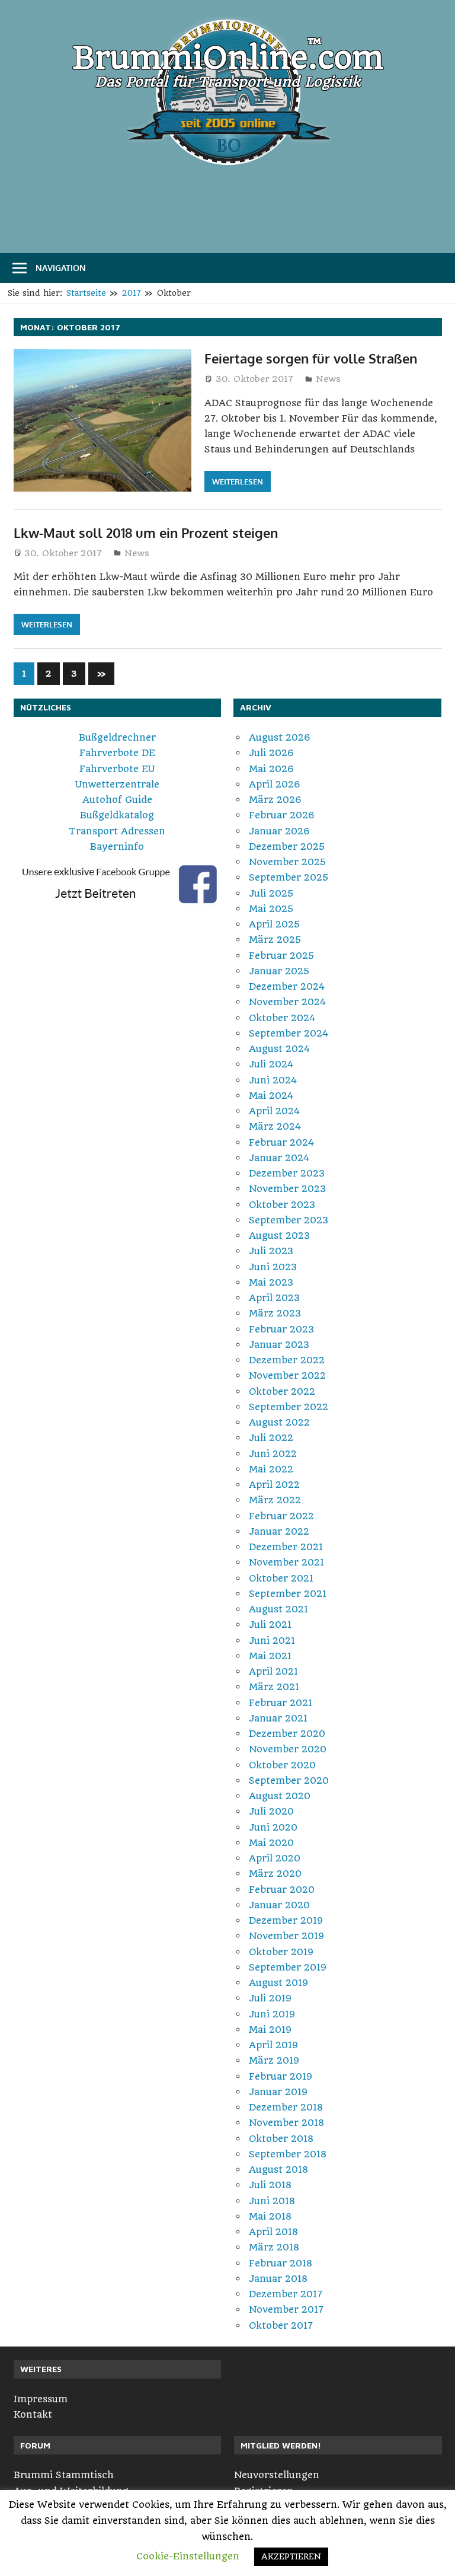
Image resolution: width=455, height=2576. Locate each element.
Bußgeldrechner (117, 737)
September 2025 (289, 877)
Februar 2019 (281, 2076)
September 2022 (289, 1407)
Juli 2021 (270, 1625)
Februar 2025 (281, 956)
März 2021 (274, 1687)
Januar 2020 (279, 1905)
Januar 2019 (278, 2092)
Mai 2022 (271, 1469)
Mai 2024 (271, 1096)
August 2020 (280, 1796)
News (328, 379)
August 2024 (279, 1049)
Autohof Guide (117, 800)
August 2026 (280, 737)
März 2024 (275, 1126)
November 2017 (286, 2309)
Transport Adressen (117, 831)
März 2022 (275, 1500)
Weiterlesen (238, 482)
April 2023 (274, 1298)
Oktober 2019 (281, 1952)
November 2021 (286, 1562)
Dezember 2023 (287, 1173)
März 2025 (275, 940)
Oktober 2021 (281, 1578)
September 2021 (288, 1594)
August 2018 (278, 2169)
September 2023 (289, 1220)
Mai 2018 (270, 2216)
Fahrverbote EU (117, 769)
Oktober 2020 (282, 1765)
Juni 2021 (272, 1641)
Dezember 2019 (286, 1920)
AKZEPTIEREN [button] (291, 2556)
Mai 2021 (270, 1656)
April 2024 (274, 1111)
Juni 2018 (272, 2201)
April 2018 (273, 2232)
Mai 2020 (271, 1843)
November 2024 (287, 1002)
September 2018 (288, 2154)
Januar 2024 (279, 1158)
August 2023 (279, 1236)
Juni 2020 (273, 1827)
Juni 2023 (273, 1267)
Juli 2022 (271, 1438)
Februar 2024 (281, 1142)
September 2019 (288, 1967)
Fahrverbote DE (117, 753)
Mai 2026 (271, 769)
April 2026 (275, 784)
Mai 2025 (271, 909)
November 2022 (287, 1375)
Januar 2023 (279, 1345)
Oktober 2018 (281, 2139)
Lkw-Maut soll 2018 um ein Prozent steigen (146, 533)
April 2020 (275, 1858)
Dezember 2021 (286, 1547)
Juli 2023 (271, 1251)
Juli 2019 (270, 1998)
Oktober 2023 (282, 1205)
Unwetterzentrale (117, 784)
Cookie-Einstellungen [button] (188, 2556)
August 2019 (278, 1983)
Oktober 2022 (282, 1391)
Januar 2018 (278, 2279)
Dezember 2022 (287, 1360)
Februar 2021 (281, 1703)
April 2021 (273, 1671)
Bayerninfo (117, 847)
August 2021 (278, 1609)
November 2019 (286, 1936)
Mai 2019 (270, 2030)
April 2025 (274, 924)
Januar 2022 (279, 1531)
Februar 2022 (281, 1516)
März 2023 (275, 1313)
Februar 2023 (281, 1329)
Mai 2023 (271, 1282)
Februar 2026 (282, 815)
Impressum (41, 2399)
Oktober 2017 (281, 2325)
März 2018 (274, 2247)
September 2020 (289, 1780)
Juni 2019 (272, 2014)
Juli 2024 (271, 1064)
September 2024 (289, 1033)
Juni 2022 (273, 1454)
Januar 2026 (279, 831)
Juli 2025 (271, 893)
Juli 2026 (271, 753)
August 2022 (279, 1422)
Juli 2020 (271, 1811)
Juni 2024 (273, 1080)
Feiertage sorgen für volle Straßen (311, 358)
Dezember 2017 (286, 2294)
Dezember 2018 (286, 2107)
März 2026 (275, 800)
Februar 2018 (281, 2263)
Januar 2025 (279, 971)
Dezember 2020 (287, 1734)
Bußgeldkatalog (117, 815)
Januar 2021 (278, 1718)
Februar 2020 (282, 1890)
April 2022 (274, 1485)
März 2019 (274, 2060)
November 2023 (287, 1189)
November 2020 (288, 1749)
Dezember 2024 (287, 986)
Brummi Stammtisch (64, 2475)
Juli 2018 (270, 2185)
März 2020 (275, 1874)
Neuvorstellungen (277, 2475)
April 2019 (273, 2045)
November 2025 (287, 862)
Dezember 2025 (287, 847)
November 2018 (286, 2123)
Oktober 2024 (282, 1018)
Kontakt (33, 2414)
